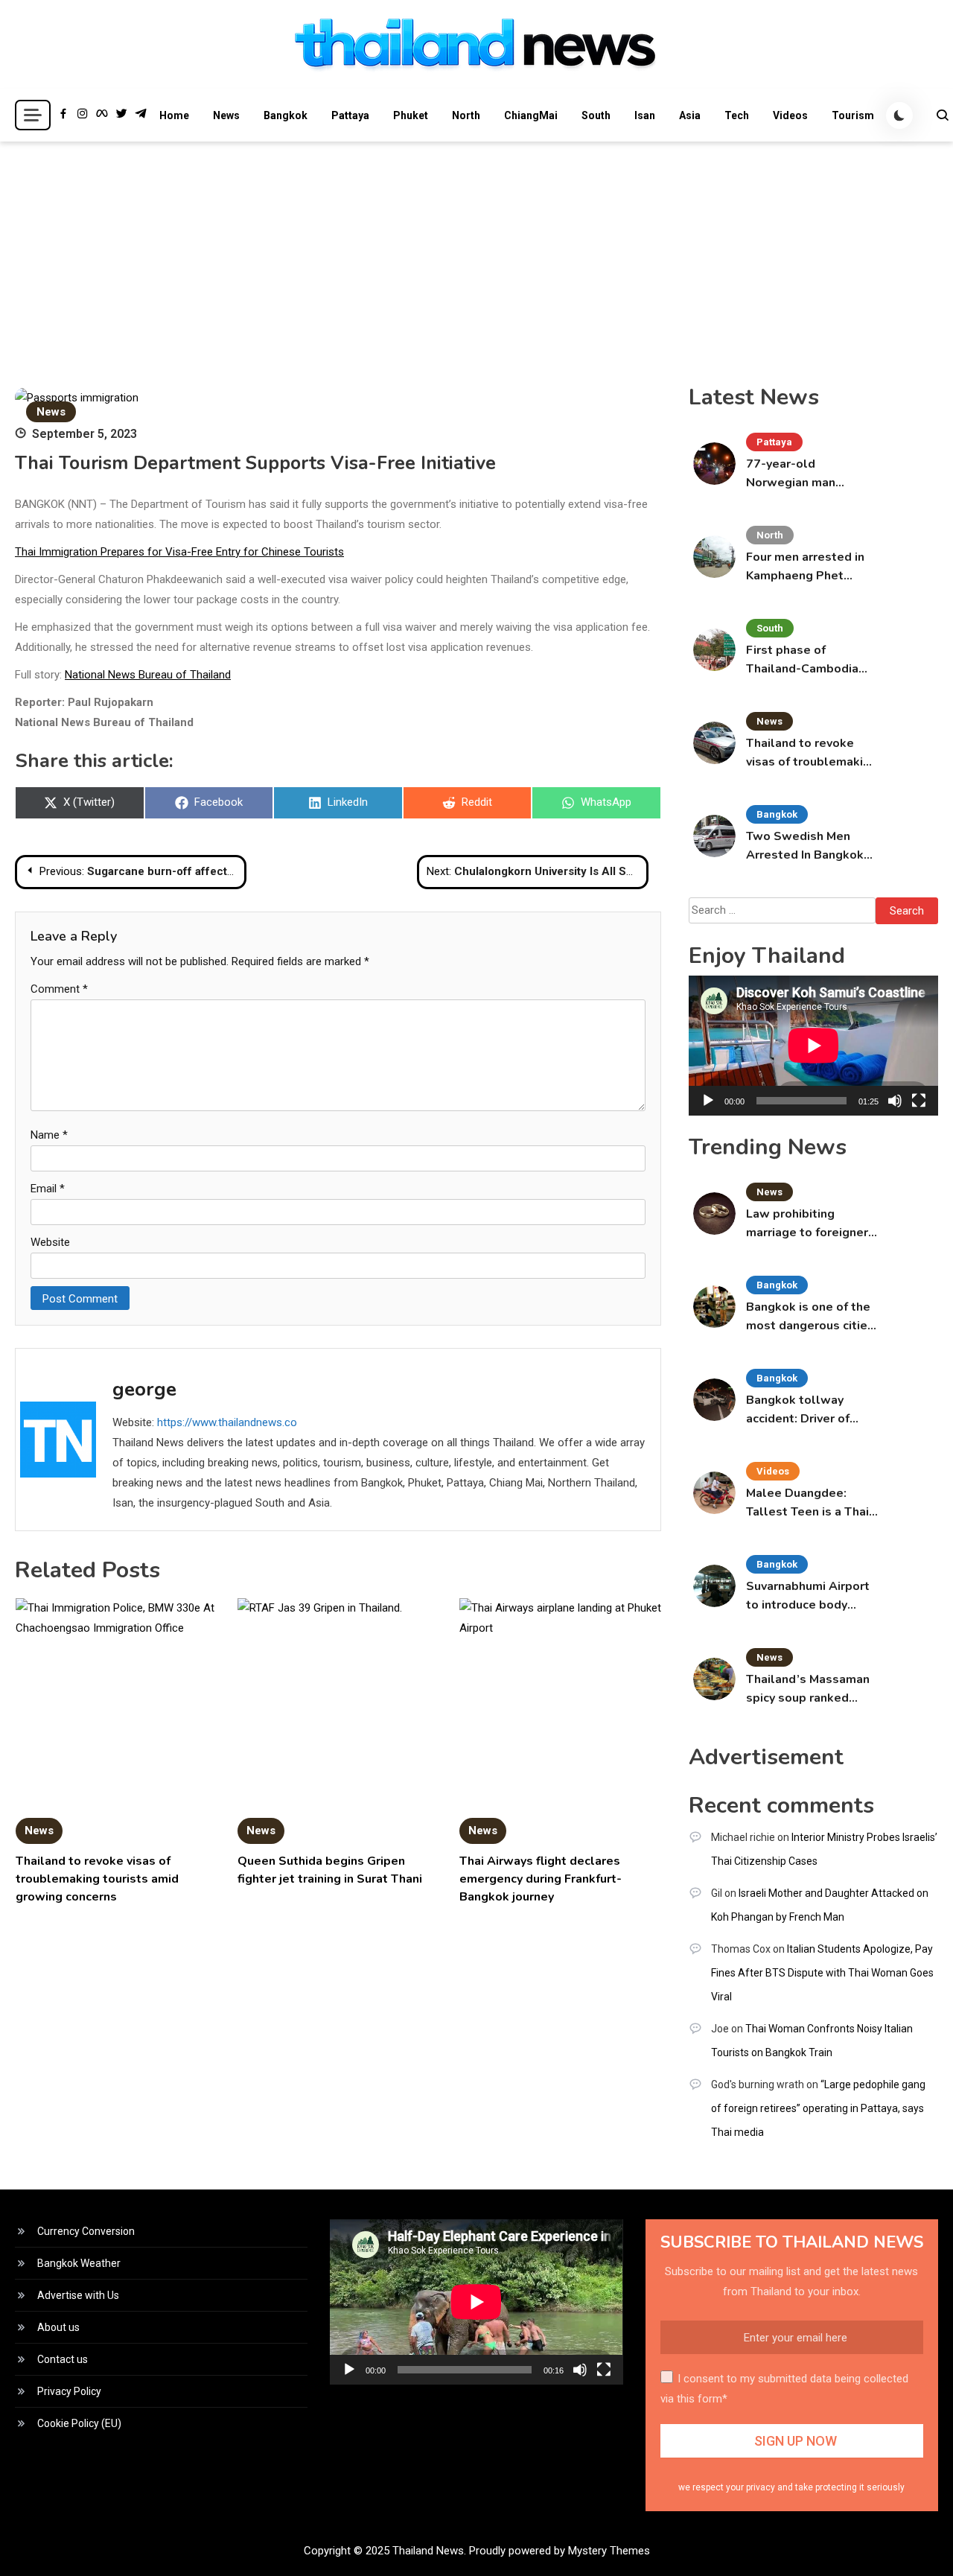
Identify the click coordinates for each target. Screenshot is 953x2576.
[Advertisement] (476, 253)
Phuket (411, 115)
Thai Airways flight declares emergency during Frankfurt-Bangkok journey (541, 1879)
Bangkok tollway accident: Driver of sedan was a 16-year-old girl (808, 1410)
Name (49, 1135)
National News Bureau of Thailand (148, 675)
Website (50, 1242)
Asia (690, 115)
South (596, 115)
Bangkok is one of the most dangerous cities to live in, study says (810, 1317)
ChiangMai (531, 115)
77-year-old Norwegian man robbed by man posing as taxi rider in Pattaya (810, 474)
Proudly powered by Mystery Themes (560, 2551)
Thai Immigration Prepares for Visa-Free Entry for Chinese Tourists (179, 552)
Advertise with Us (78, 2295)
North (466, 115)
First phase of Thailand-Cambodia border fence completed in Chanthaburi (802, 660)
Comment (59, 989)
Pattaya (350, 115)
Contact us (63, 2359)
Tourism (853, 115)
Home (174, 115)
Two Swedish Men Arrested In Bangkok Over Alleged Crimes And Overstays (807, 846)
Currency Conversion (86, 2231)
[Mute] (895, 1101)
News (226, 115)
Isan (645, 115)
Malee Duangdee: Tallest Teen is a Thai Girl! (807, 1503)
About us (58, 2327)
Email (48, 1189)
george (144, 1389)
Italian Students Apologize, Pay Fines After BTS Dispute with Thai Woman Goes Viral (822, 1973)
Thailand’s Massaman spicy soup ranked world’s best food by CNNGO (808, 1689)
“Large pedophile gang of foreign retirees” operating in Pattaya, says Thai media (818, 2108)
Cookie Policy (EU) (79, 2423)
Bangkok (286, 115)
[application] (813, 1046)
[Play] (708, 1101)
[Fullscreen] (919, 1101)
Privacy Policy (69, 2391)
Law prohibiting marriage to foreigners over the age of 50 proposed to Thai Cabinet (810, 1224)
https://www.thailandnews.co (227, 1422)
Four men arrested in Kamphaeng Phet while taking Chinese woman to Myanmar (806, 567)
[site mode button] (899, 115)
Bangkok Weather (79, 2263)
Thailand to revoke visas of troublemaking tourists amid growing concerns (97, 1879)
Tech (737, 115)
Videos (790, 115)
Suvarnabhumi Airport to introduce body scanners (808, 1596)
